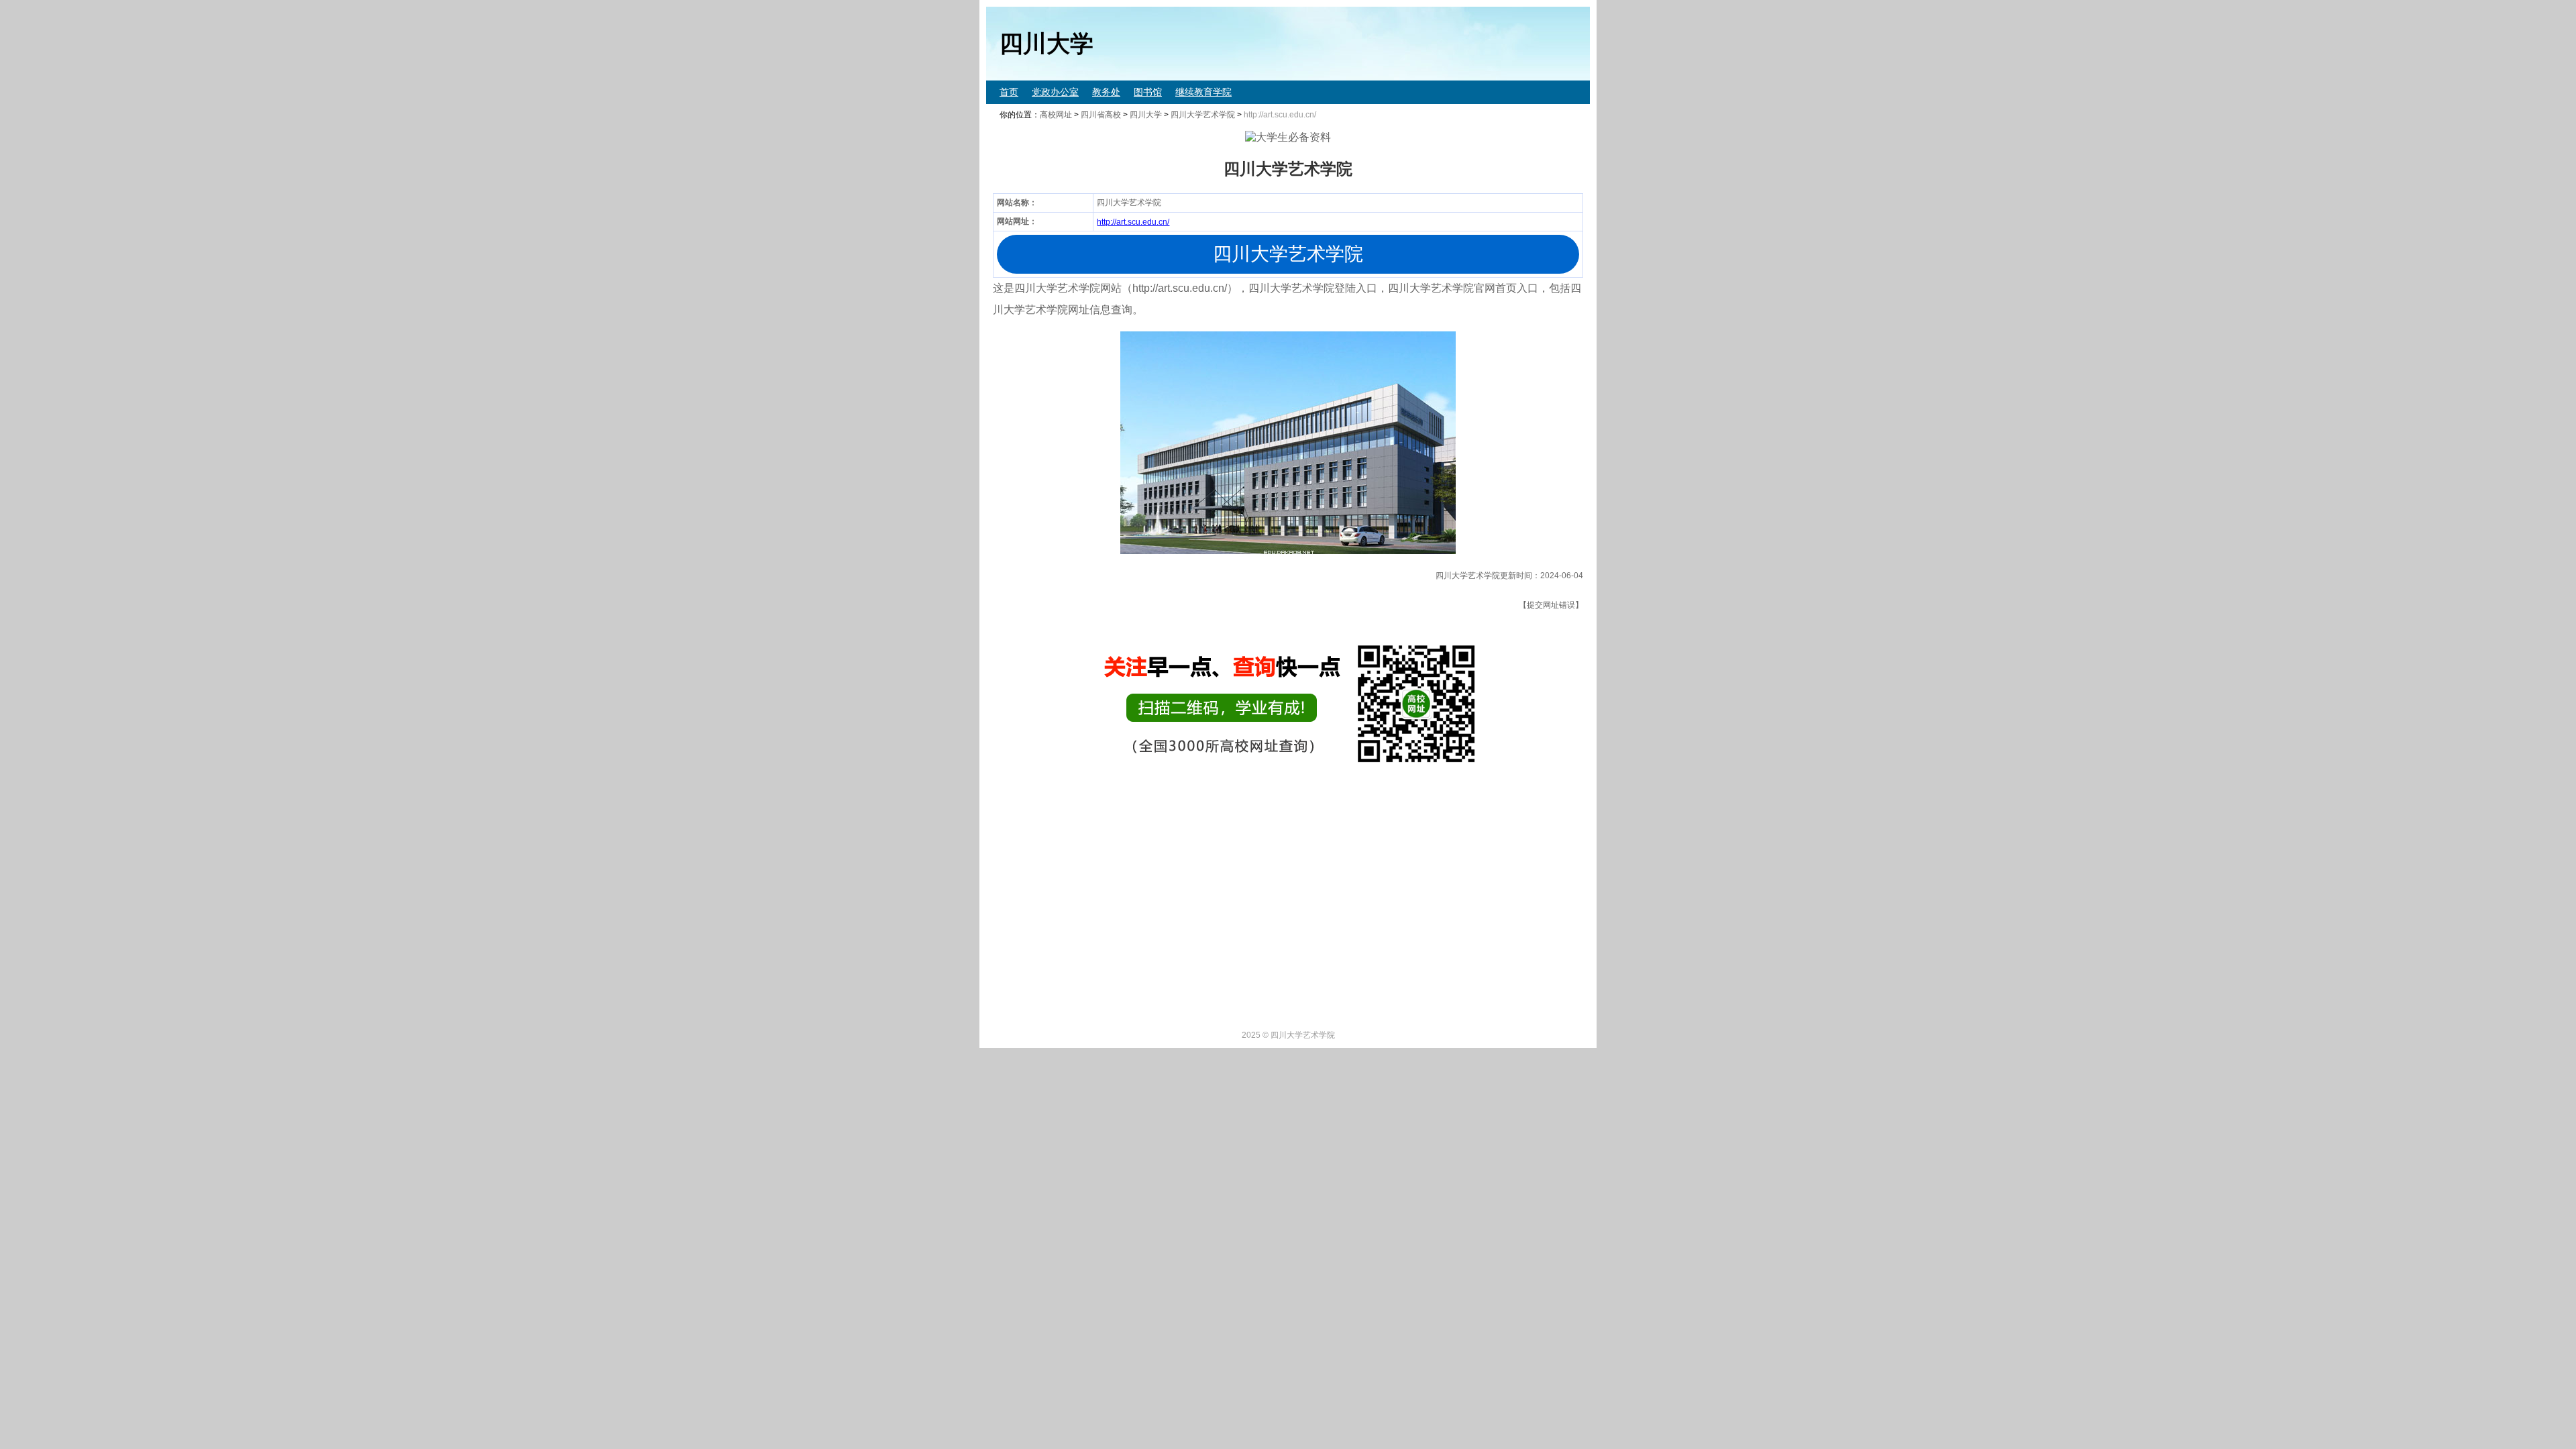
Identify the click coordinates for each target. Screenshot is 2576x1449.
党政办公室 (1055, 92)
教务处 (1106, 92)
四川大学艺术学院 (1203, 115)
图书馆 (1148, 92)
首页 (1009, 92)
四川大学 (1146, 115)
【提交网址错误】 (1551, 605)
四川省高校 (1101, 115)
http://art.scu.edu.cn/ (1133, 222)
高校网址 (1056, 115)
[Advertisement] (1389, 922)
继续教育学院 (1203, 92)
